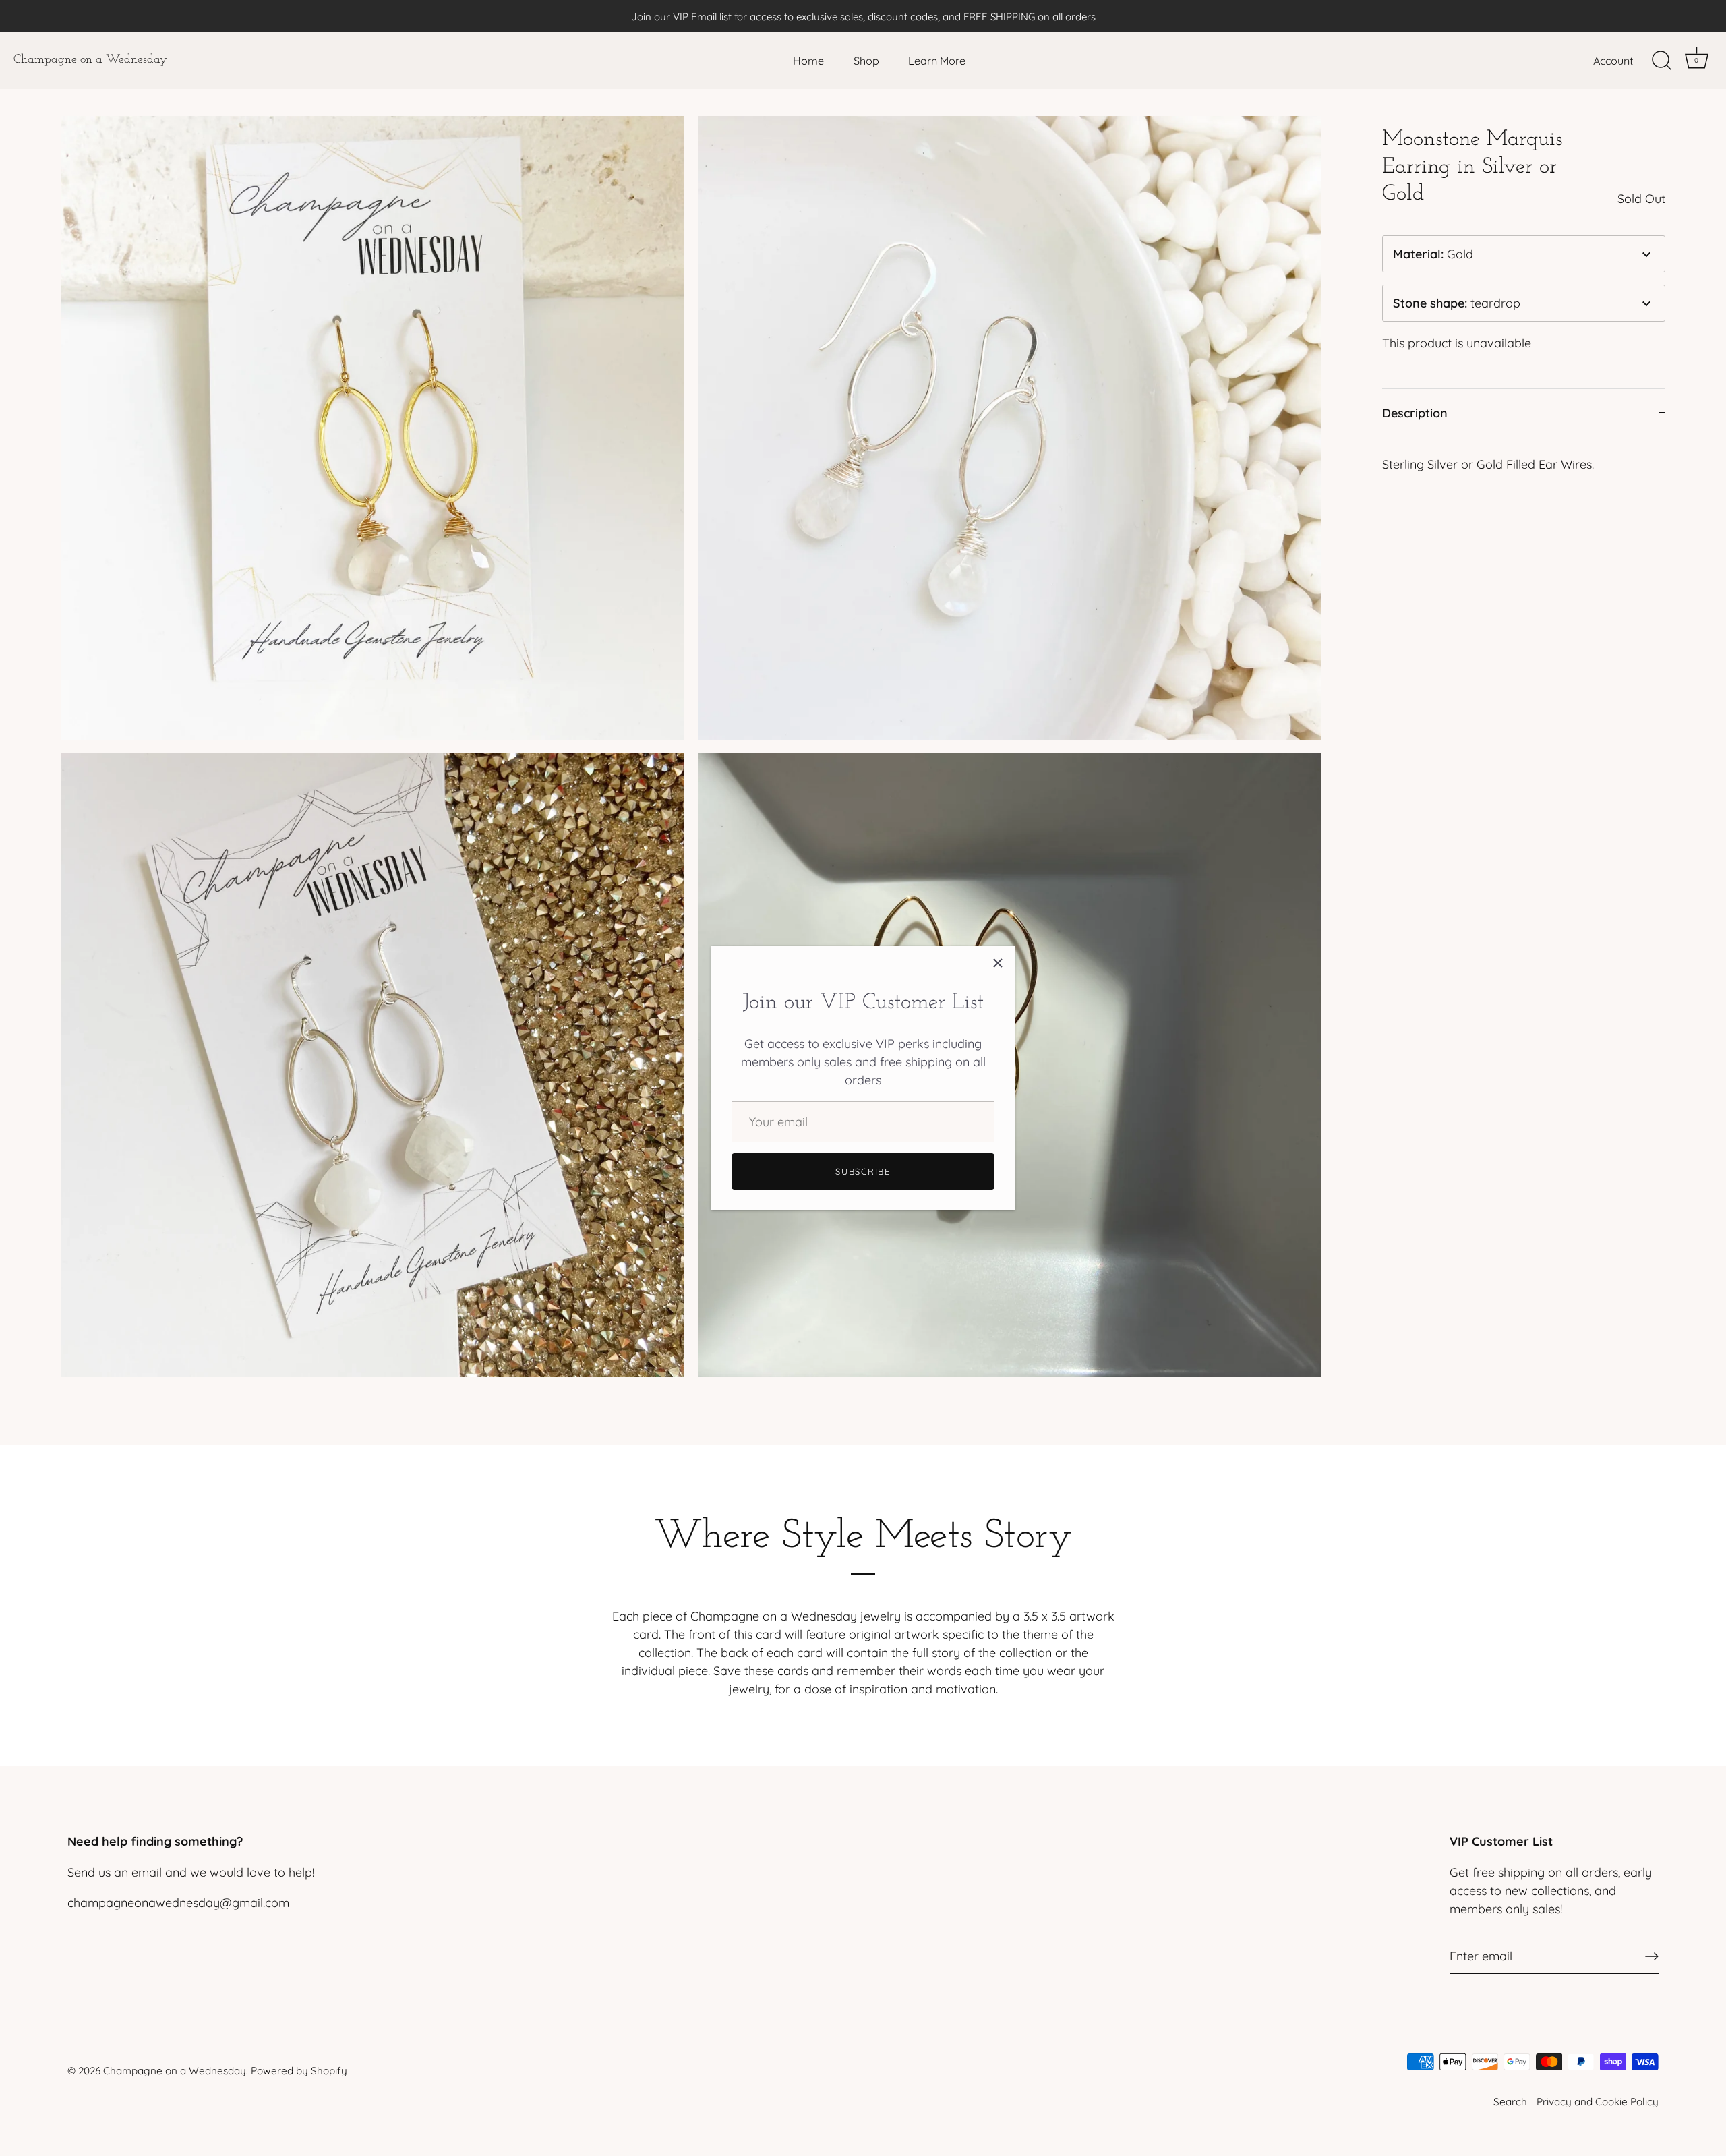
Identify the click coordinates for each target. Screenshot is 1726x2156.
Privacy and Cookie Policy (1598, 2102)
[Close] (998, 963)
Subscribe (863, 1171)
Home (808, 61)
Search (1510, 2102)
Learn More (937, 61)
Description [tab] (1415, 413)
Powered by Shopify (299, 2071)
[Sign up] (1652, 1956)
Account (1613, 61)
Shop (866, 61)
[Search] (1661, 61)
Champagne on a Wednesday (90, 60)
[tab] (1524, 465)
